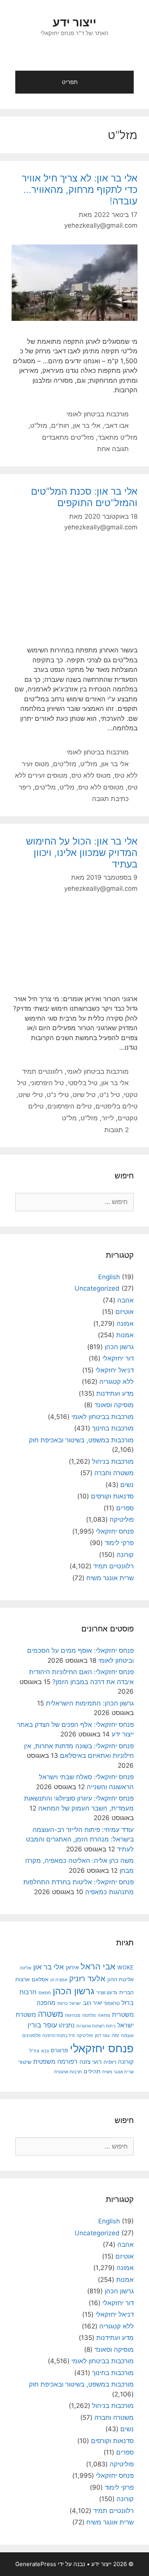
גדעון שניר (107, 1993)
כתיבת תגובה (110, 799)
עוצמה (127, 2035)
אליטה (26, 1968)
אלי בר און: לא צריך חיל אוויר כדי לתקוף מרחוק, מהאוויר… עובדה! (80, 189)
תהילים (92, 2071)
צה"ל (34, 2051)
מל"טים (45, 787)
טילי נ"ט (58, 1095)
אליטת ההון (121, 1979)
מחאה (104, 2015)
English (109, 1277)
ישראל (75, 2003)
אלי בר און (87, 426)
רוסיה (110, 2062)
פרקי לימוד (119, 1543)
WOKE (126, 1967)
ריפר (25, 787)
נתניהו (67, 2025)
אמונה (125, 1324)
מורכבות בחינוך (113, 1428)
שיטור (25, 2062)
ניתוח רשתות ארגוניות (96, 2026)
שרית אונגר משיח (110, 1578)
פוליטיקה (122, 1519)
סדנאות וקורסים (112, 1496)
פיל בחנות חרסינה (59, 2036)
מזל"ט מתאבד (118, 437)
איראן (72, 1967)
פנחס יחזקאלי (115, 1531)
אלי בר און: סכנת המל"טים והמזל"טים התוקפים (84, 497)
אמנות (125, 1335)
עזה (115, 2035)
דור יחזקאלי (118, 1358)
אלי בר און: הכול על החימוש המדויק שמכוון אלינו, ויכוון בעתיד (82, 853)
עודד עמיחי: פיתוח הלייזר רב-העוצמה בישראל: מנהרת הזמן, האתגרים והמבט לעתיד (80, 1839)
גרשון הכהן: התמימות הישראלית (90, 1703)
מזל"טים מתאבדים (68, 437)
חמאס (45, 1993)
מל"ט (67, 787)
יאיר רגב (93, 2003)
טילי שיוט (31, 1095)
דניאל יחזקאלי (115, 1370)
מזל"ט (39, 426)
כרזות (62, 2003)
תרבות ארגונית (68, 2072)
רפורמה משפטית (55, 2061)
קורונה (125, 1555)
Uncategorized (97, 1288)
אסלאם (40, 1979)
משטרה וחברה (114, 1473)
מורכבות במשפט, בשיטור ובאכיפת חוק (81, 1440)
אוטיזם (125, 1312)
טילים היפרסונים (70, 1106)
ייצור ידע (74, 22)
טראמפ (112, 2003)
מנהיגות (73, 2015)
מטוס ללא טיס (91, 775)
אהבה (126, 1300)
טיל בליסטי (83, 1083)
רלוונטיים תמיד (42, 1071)
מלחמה (89, 2015)
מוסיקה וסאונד (114, 1405)
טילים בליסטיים (117, 1106)
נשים (127, 1485)
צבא (45, 2051)
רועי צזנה (91, 2062)
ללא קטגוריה (117, 1382)
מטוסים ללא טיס (101, 787)
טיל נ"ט (110, 1095)
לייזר (108, 1118)
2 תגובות (117, 1130)
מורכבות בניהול (113, 1461)
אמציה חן (59, 1980)
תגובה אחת (113, 449)
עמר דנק (102, 2036)
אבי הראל (98, 1966)
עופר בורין (42, 2025)
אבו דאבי (117, 426)
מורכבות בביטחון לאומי (98, 414)
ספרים (125, 1508)
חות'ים (60, 426)
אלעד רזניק (87, 1978)
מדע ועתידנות (115, 1393)
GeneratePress (36, 2564)
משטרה (50, 2014)
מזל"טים (65, 764)
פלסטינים (31, 2035)
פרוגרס (59, 2050)
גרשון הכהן (119, 1347)
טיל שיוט (84, 1095)
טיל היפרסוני (47, 1083)
